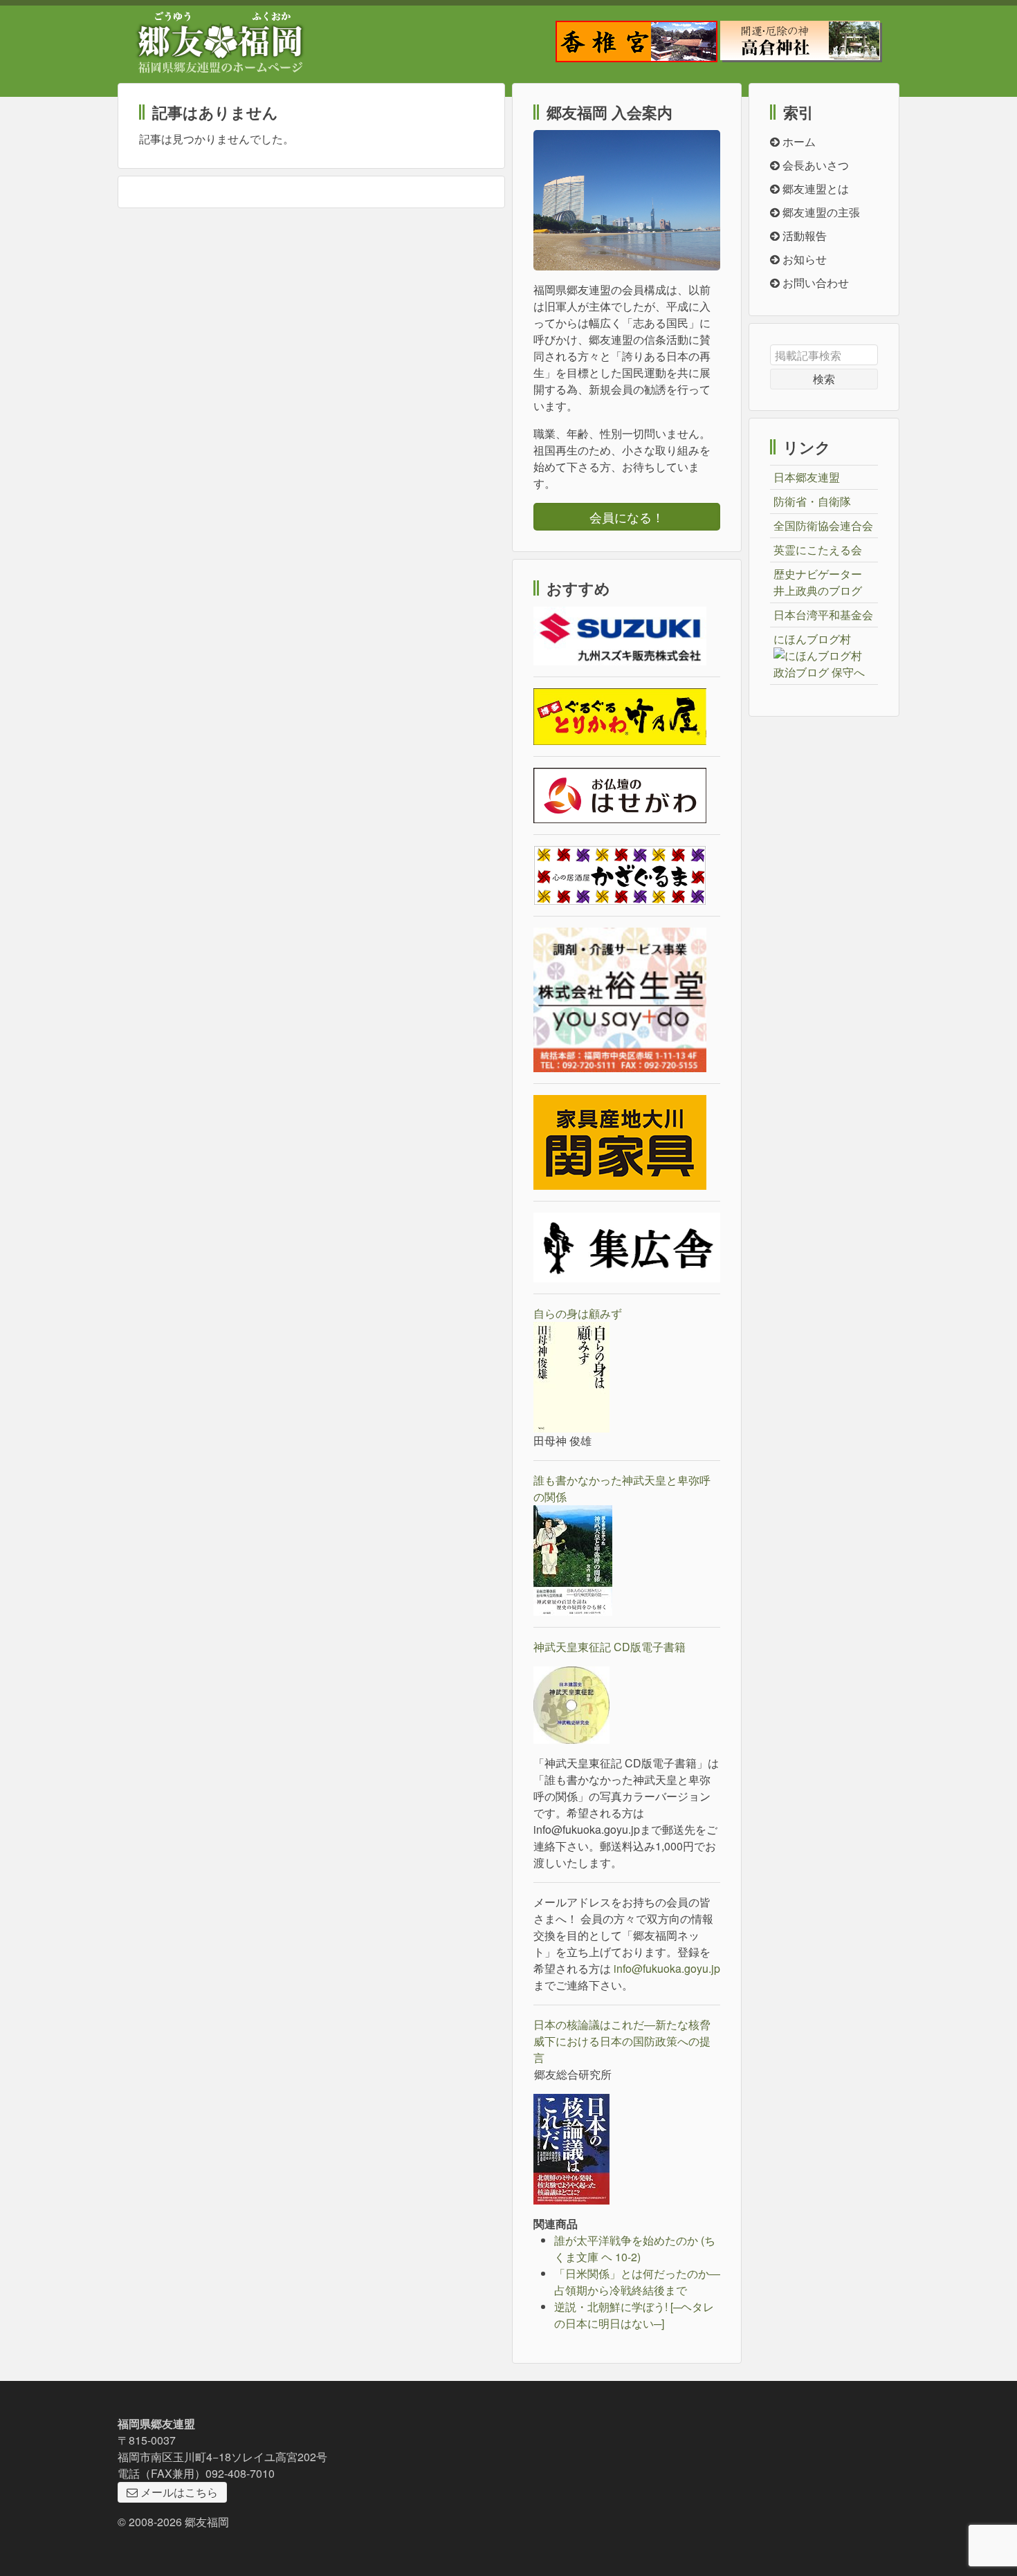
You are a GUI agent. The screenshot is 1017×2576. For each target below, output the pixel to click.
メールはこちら (178, 2492)
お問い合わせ (814, 283)
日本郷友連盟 (807, 477)
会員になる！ (627, 517)
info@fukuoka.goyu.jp (667, 1968)
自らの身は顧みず (578, 1313)
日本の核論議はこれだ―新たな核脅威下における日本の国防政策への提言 (622, 2041)
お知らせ (803, 259)
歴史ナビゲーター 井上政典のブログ (818, 582)
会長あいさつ (814, 165)
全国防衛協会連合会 (823, 525)
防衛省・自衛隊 (812, 501)
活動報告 (803, 236)
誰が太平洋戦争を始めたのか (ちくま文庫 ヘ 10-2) (635, 2248)
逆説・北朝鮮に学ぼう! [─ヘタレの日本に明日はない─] (634, 2315)
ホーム (798, 141)
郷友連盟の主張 (820, 212)
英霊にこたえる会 (818, 550)
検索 (824, 379)
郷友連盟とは (814, 188)
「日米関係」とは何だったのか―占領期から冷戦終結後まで (637, 2282)
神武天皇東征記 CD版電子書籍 (610, 1647)
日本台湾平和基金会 (823, 615)
